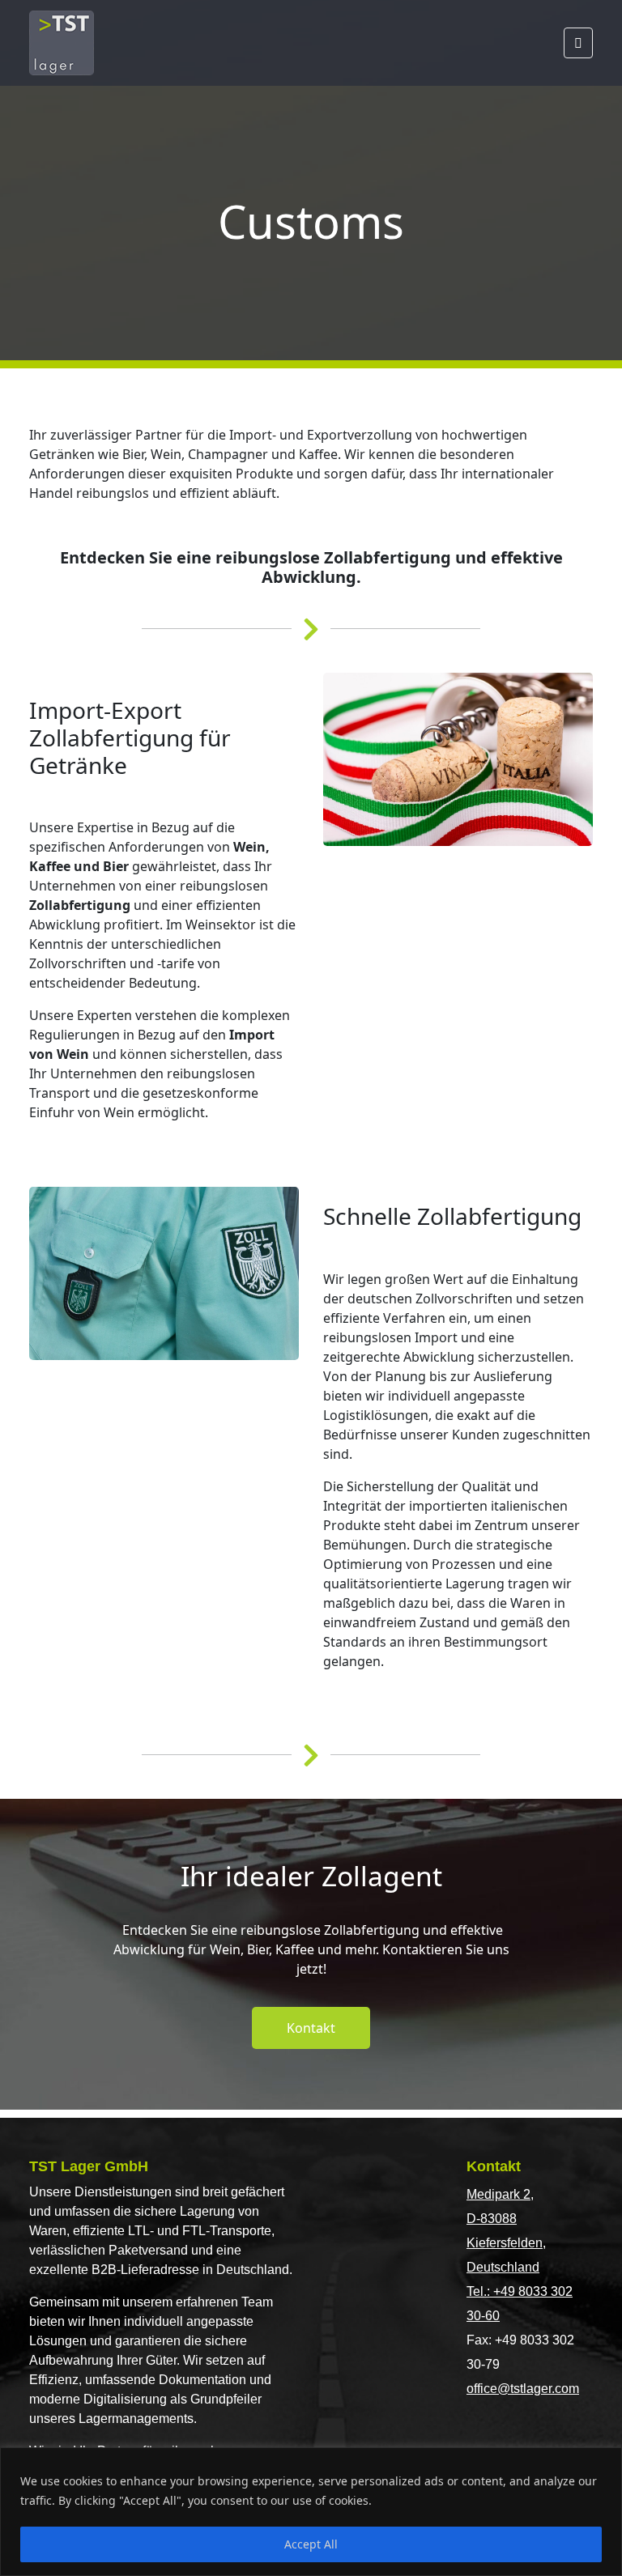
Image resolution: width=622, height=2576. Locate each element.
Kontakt (311, 2028)
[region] (311, 2512)
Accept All (311, 2544)
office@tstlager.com (523, 2389)
